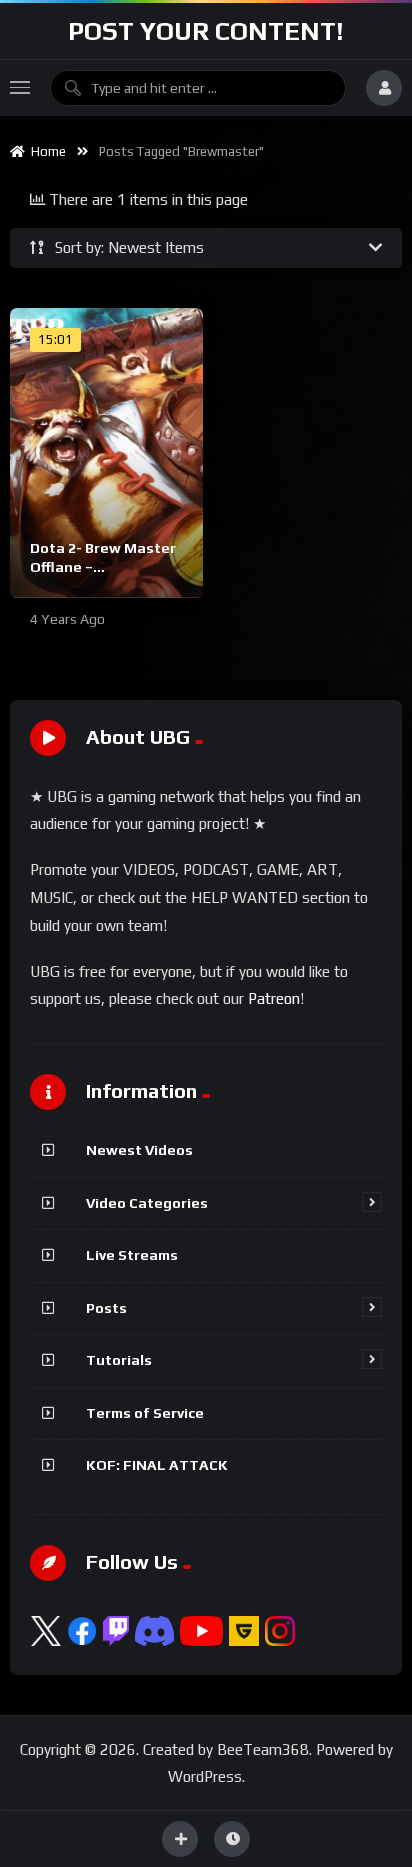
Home (45, 151)
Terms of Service (145, 1413)
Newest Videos (139, 1150)
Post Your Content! (206, 31)
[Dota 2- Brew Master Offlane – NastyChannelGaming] (106, 453)
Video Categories (147, 1203)
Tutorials (119, 1360)
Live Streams (132, 1255)
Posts (106, 1308)
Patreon (274, 998)
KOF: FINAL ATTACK (157, 1465)
